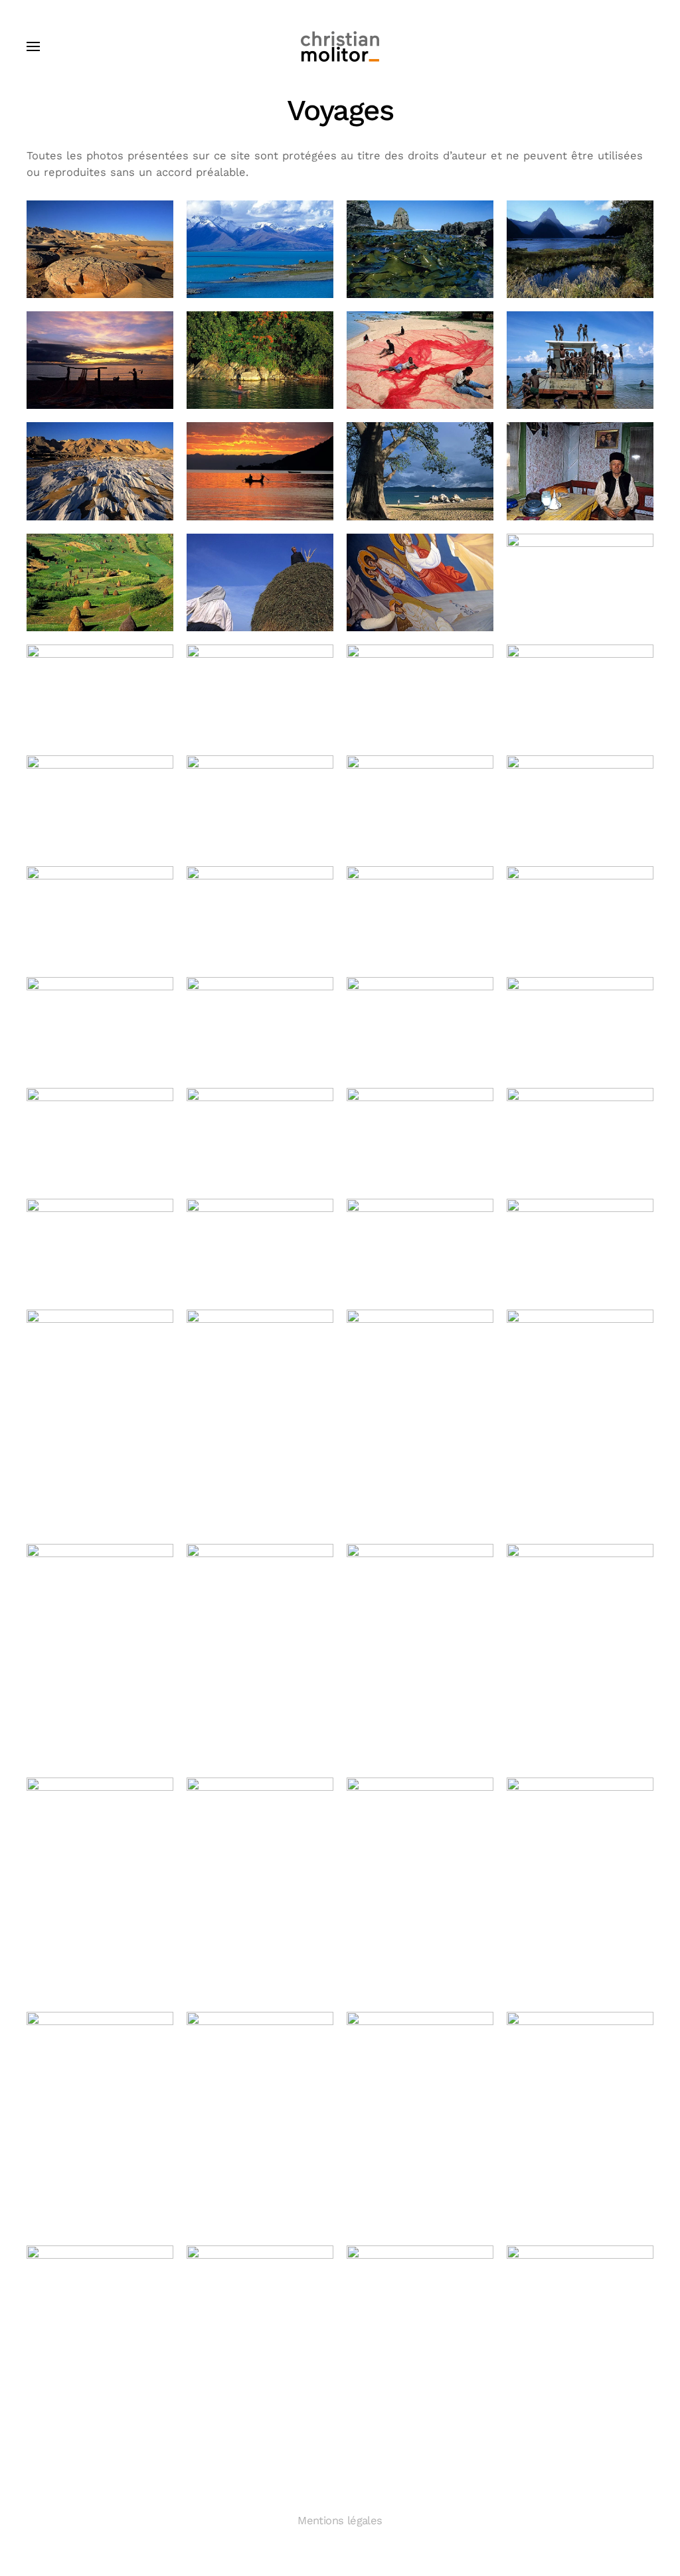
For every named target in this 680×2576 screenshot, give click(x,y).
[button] (33, 46)
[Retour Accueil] (340, 46)
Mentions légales (340, 2521)
